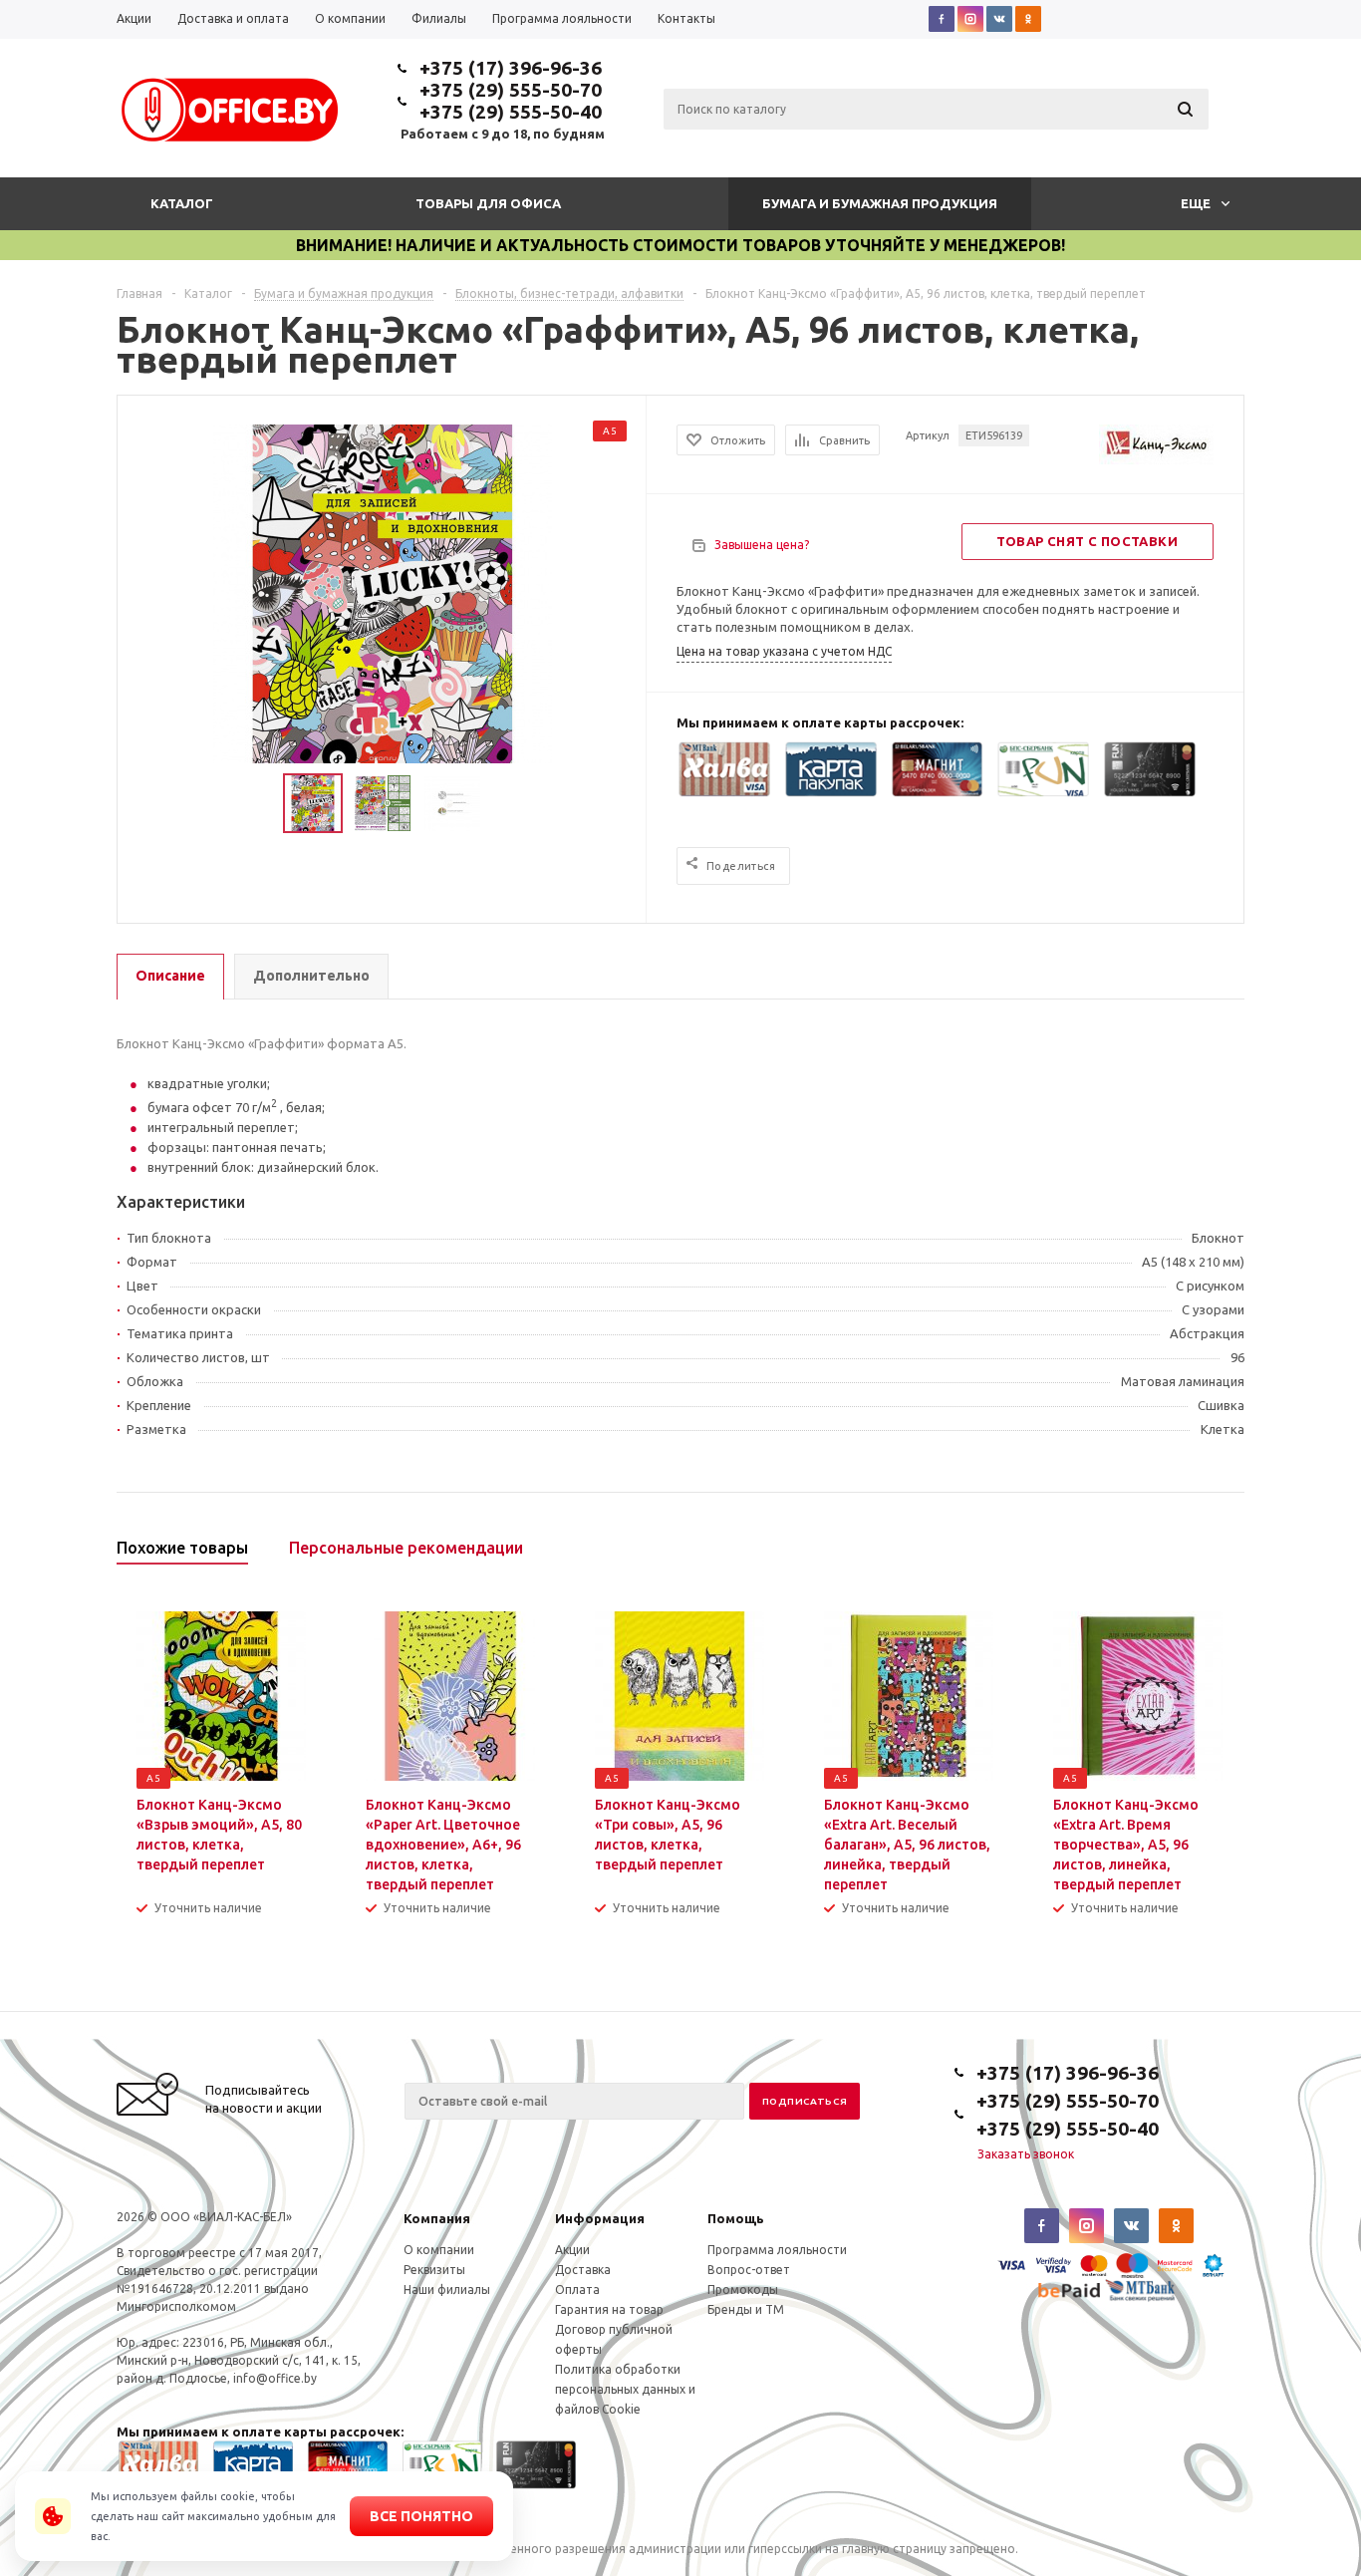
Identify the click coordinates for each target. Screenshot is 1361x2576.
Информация (600, 2218)
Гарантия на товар (609, 2309)
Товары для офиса (488, 203)
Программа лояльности (777, 2250)
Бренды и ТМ (746, 2309)
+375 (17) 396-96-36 (511, 68)
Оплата (577, 2290)
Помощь (736, 2218)
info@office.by (275, 2378)
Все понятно (421, 2516)
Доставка (583, 2270)
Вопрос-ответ (749, 2270)
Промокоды (743, 2290)
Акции (572, 2250)
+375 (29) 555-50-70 (511, 90)
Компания (437, 2218)
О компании (439, 2250)
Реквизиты (434, 2270)
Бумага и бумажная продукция (880, 203)
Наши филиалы (447, 2290)
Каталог (182, 203)
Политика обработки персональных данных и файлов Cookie (625, 2389)
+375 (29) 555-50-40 (511, 112)
